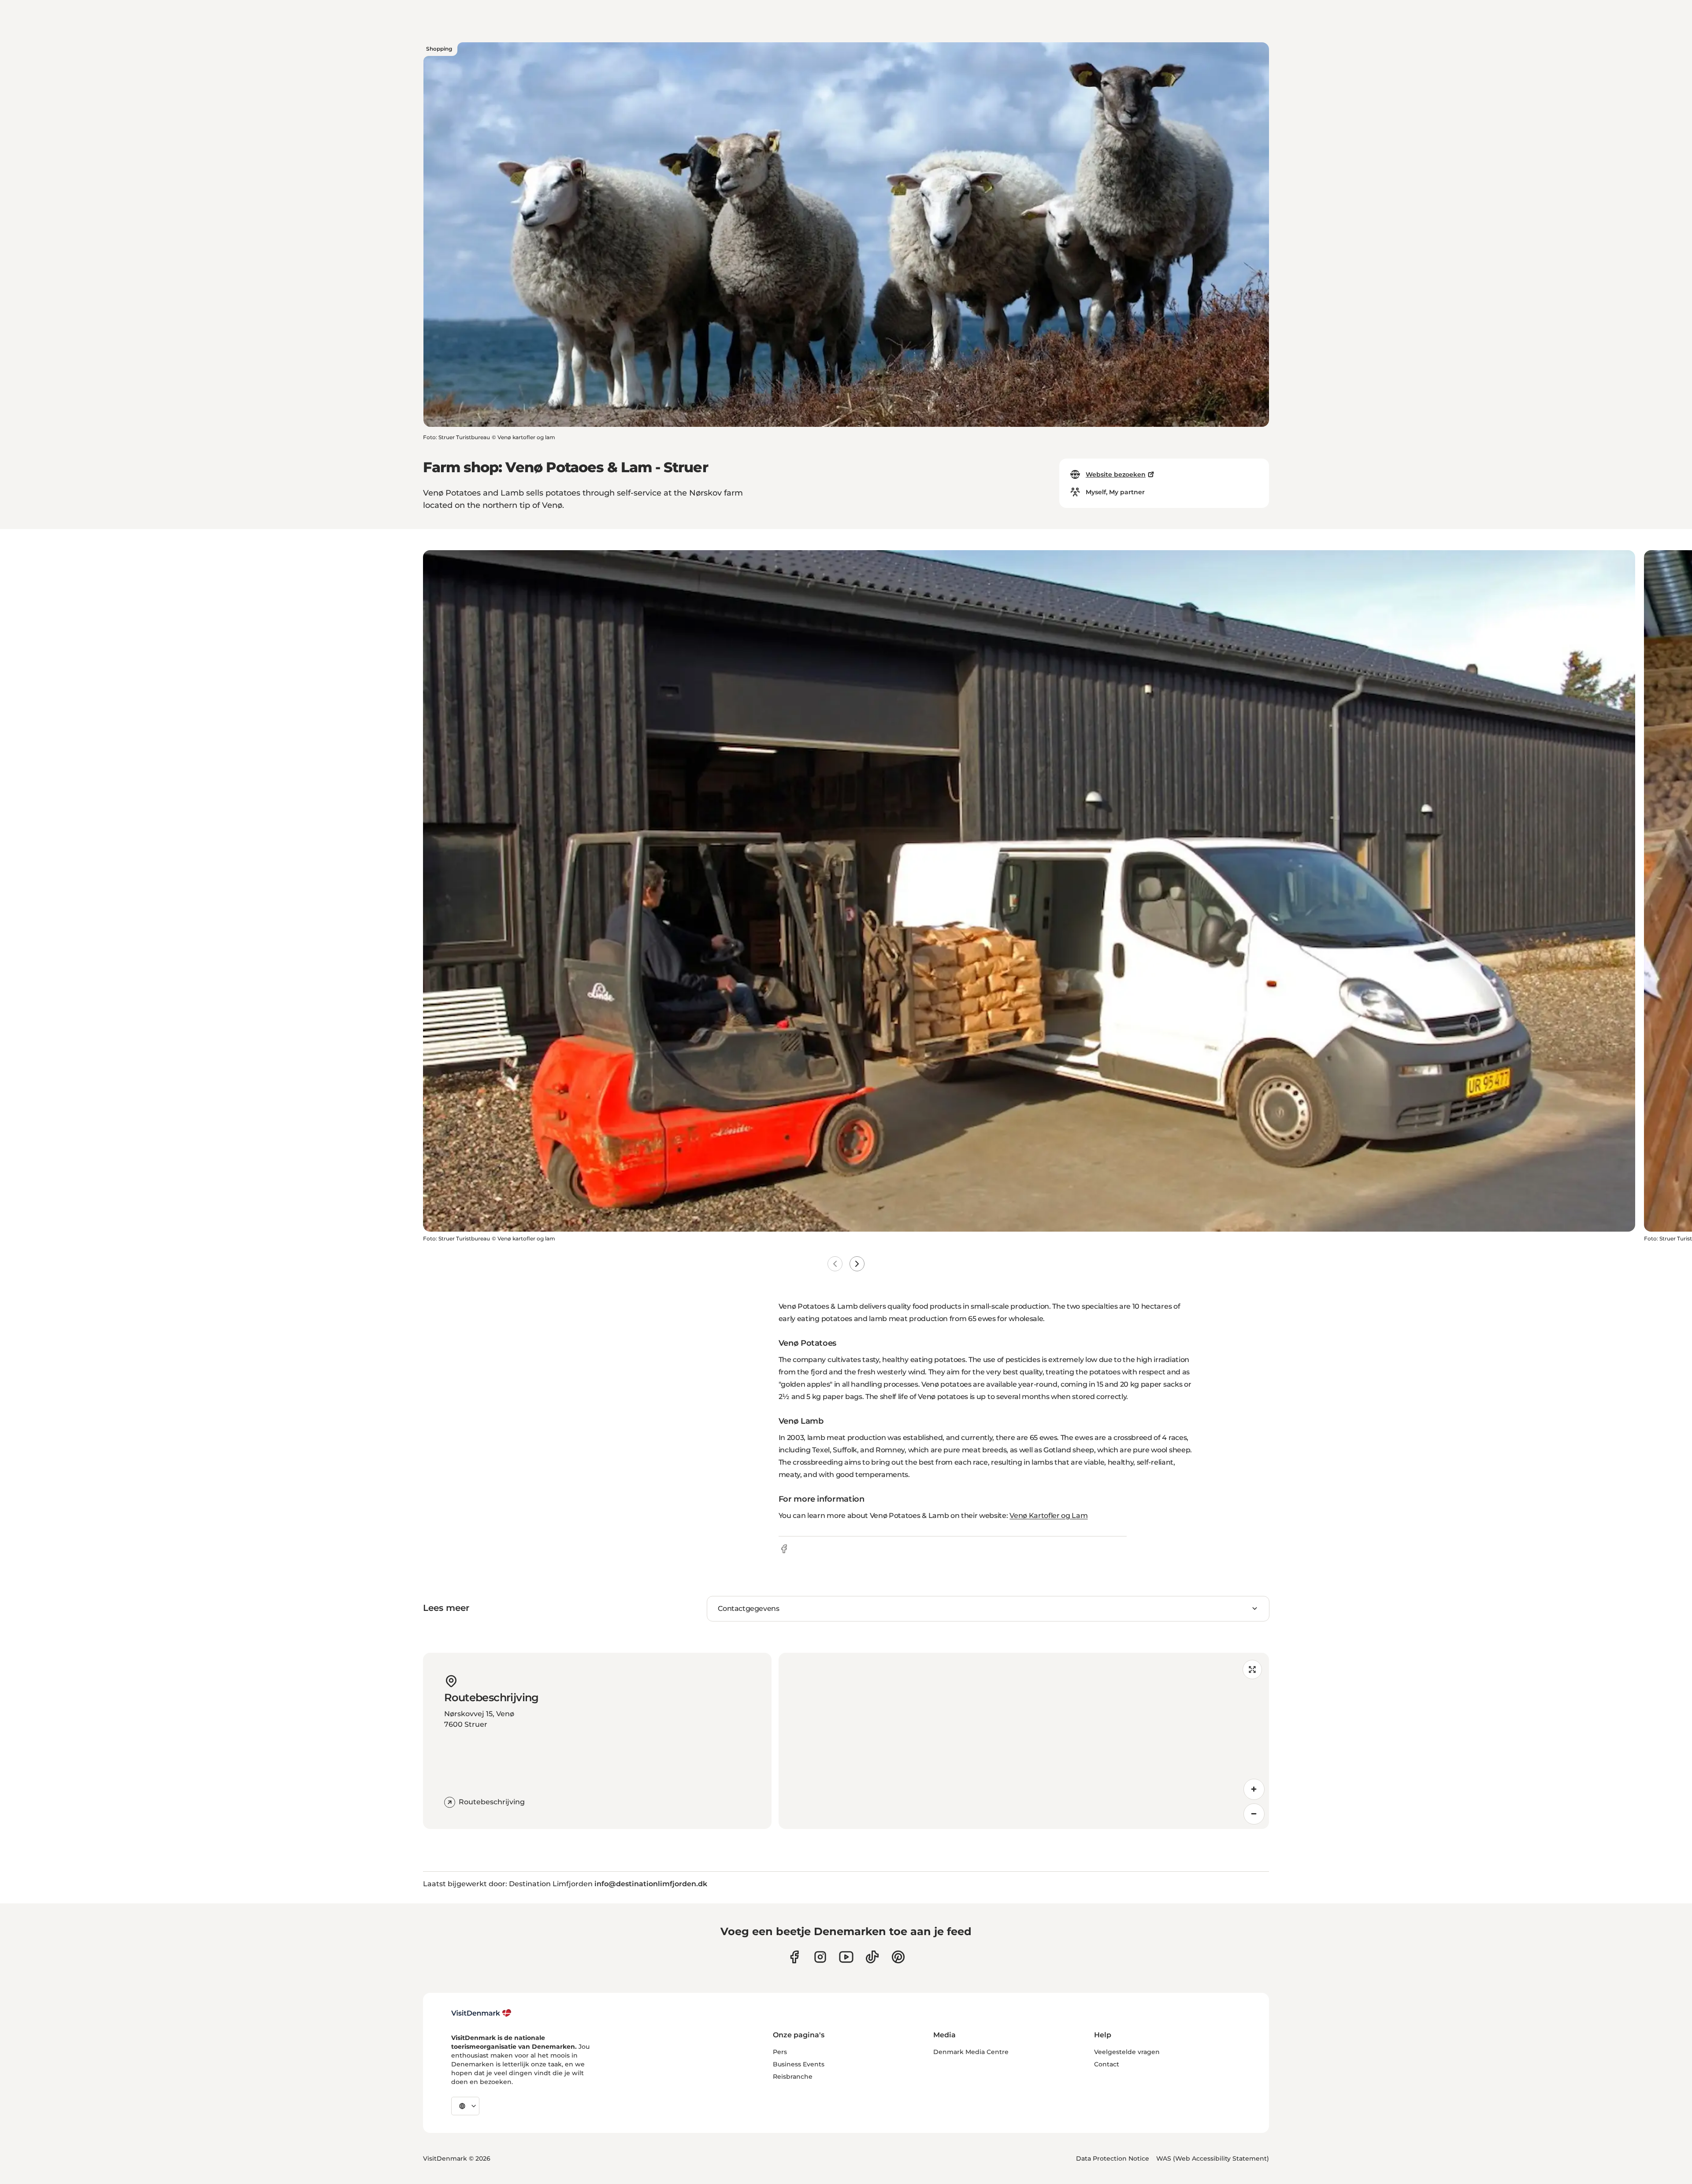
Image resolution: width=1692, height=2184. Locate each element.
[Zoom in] (1254, 1789)
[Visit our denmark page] (794, 1957)
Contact (1107, 2064)
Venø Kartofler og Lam (1048, 1516)
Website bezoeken (1116, 474)
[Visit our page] (820, 1957)
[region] (1024, 1741)
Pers (780, 2052)
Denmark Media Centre (971, 2052)
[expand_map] (1252, 1669)
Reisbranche (793, 2077)
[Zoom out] (1254, 1814)
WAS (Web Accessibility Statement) (1213, 2158)
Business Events (799, 2064)
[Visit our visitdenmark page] (846, 1957)
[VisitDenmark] (481, 2013)
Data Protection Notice (1113, 2158)
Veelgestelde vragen (1127, 2052)
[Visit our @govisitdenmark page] (872, 1957)
